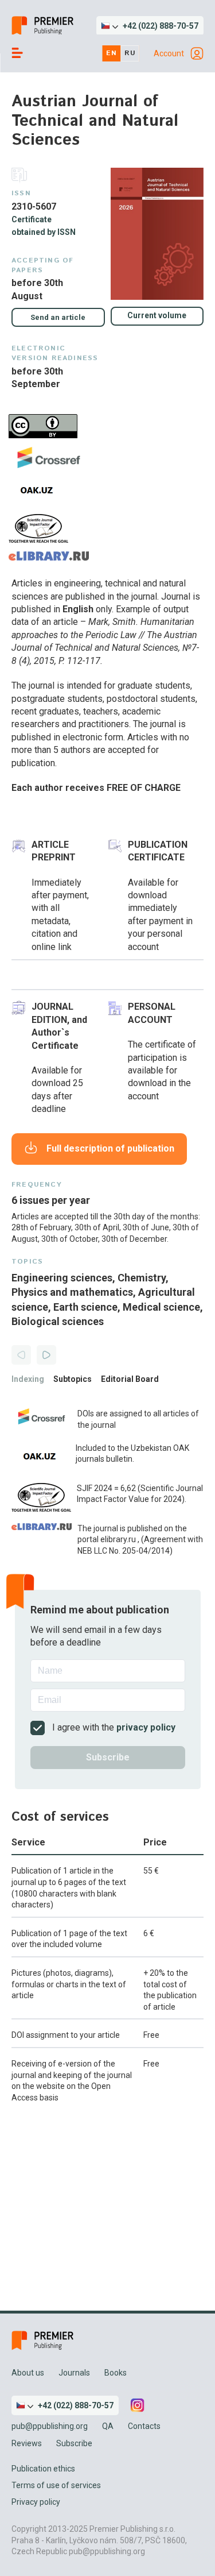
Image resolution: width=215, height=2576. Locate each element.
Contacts (144, 2426)
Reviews (27, 2443)
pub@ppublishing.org (50, 2426)
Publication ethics (43, 2469)
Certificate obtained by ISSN (44, 226)
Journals (74, 2373)
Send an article (58, 317)
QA (108, 2426)
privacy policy (146, 1727)
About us (28, 2373)
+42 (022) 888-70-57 (161, 26)
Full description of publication (110, 1148)
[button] (150, 26)
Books (116, 2373)
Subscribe (74, 2443)
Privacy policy (36, 2502)
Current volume (157, 315)
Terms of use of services (56, 2485)
